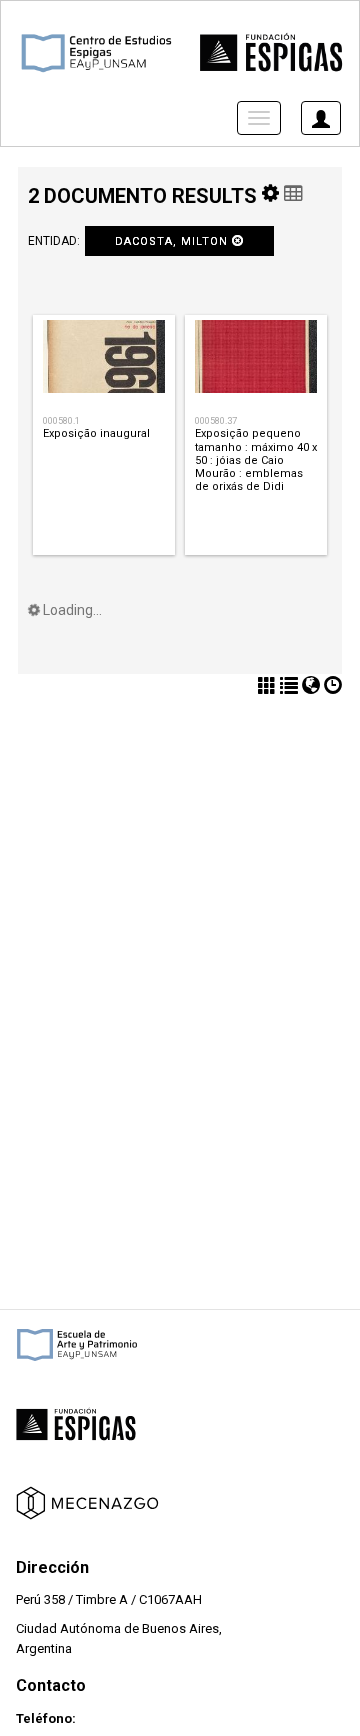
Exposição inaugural (96, 433)
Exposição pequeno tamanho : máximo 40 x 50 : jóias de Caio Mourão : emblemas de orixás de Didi (256, 460)
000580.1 (61, 420)
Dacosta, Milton (173, 241)
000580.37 (216, 420)
